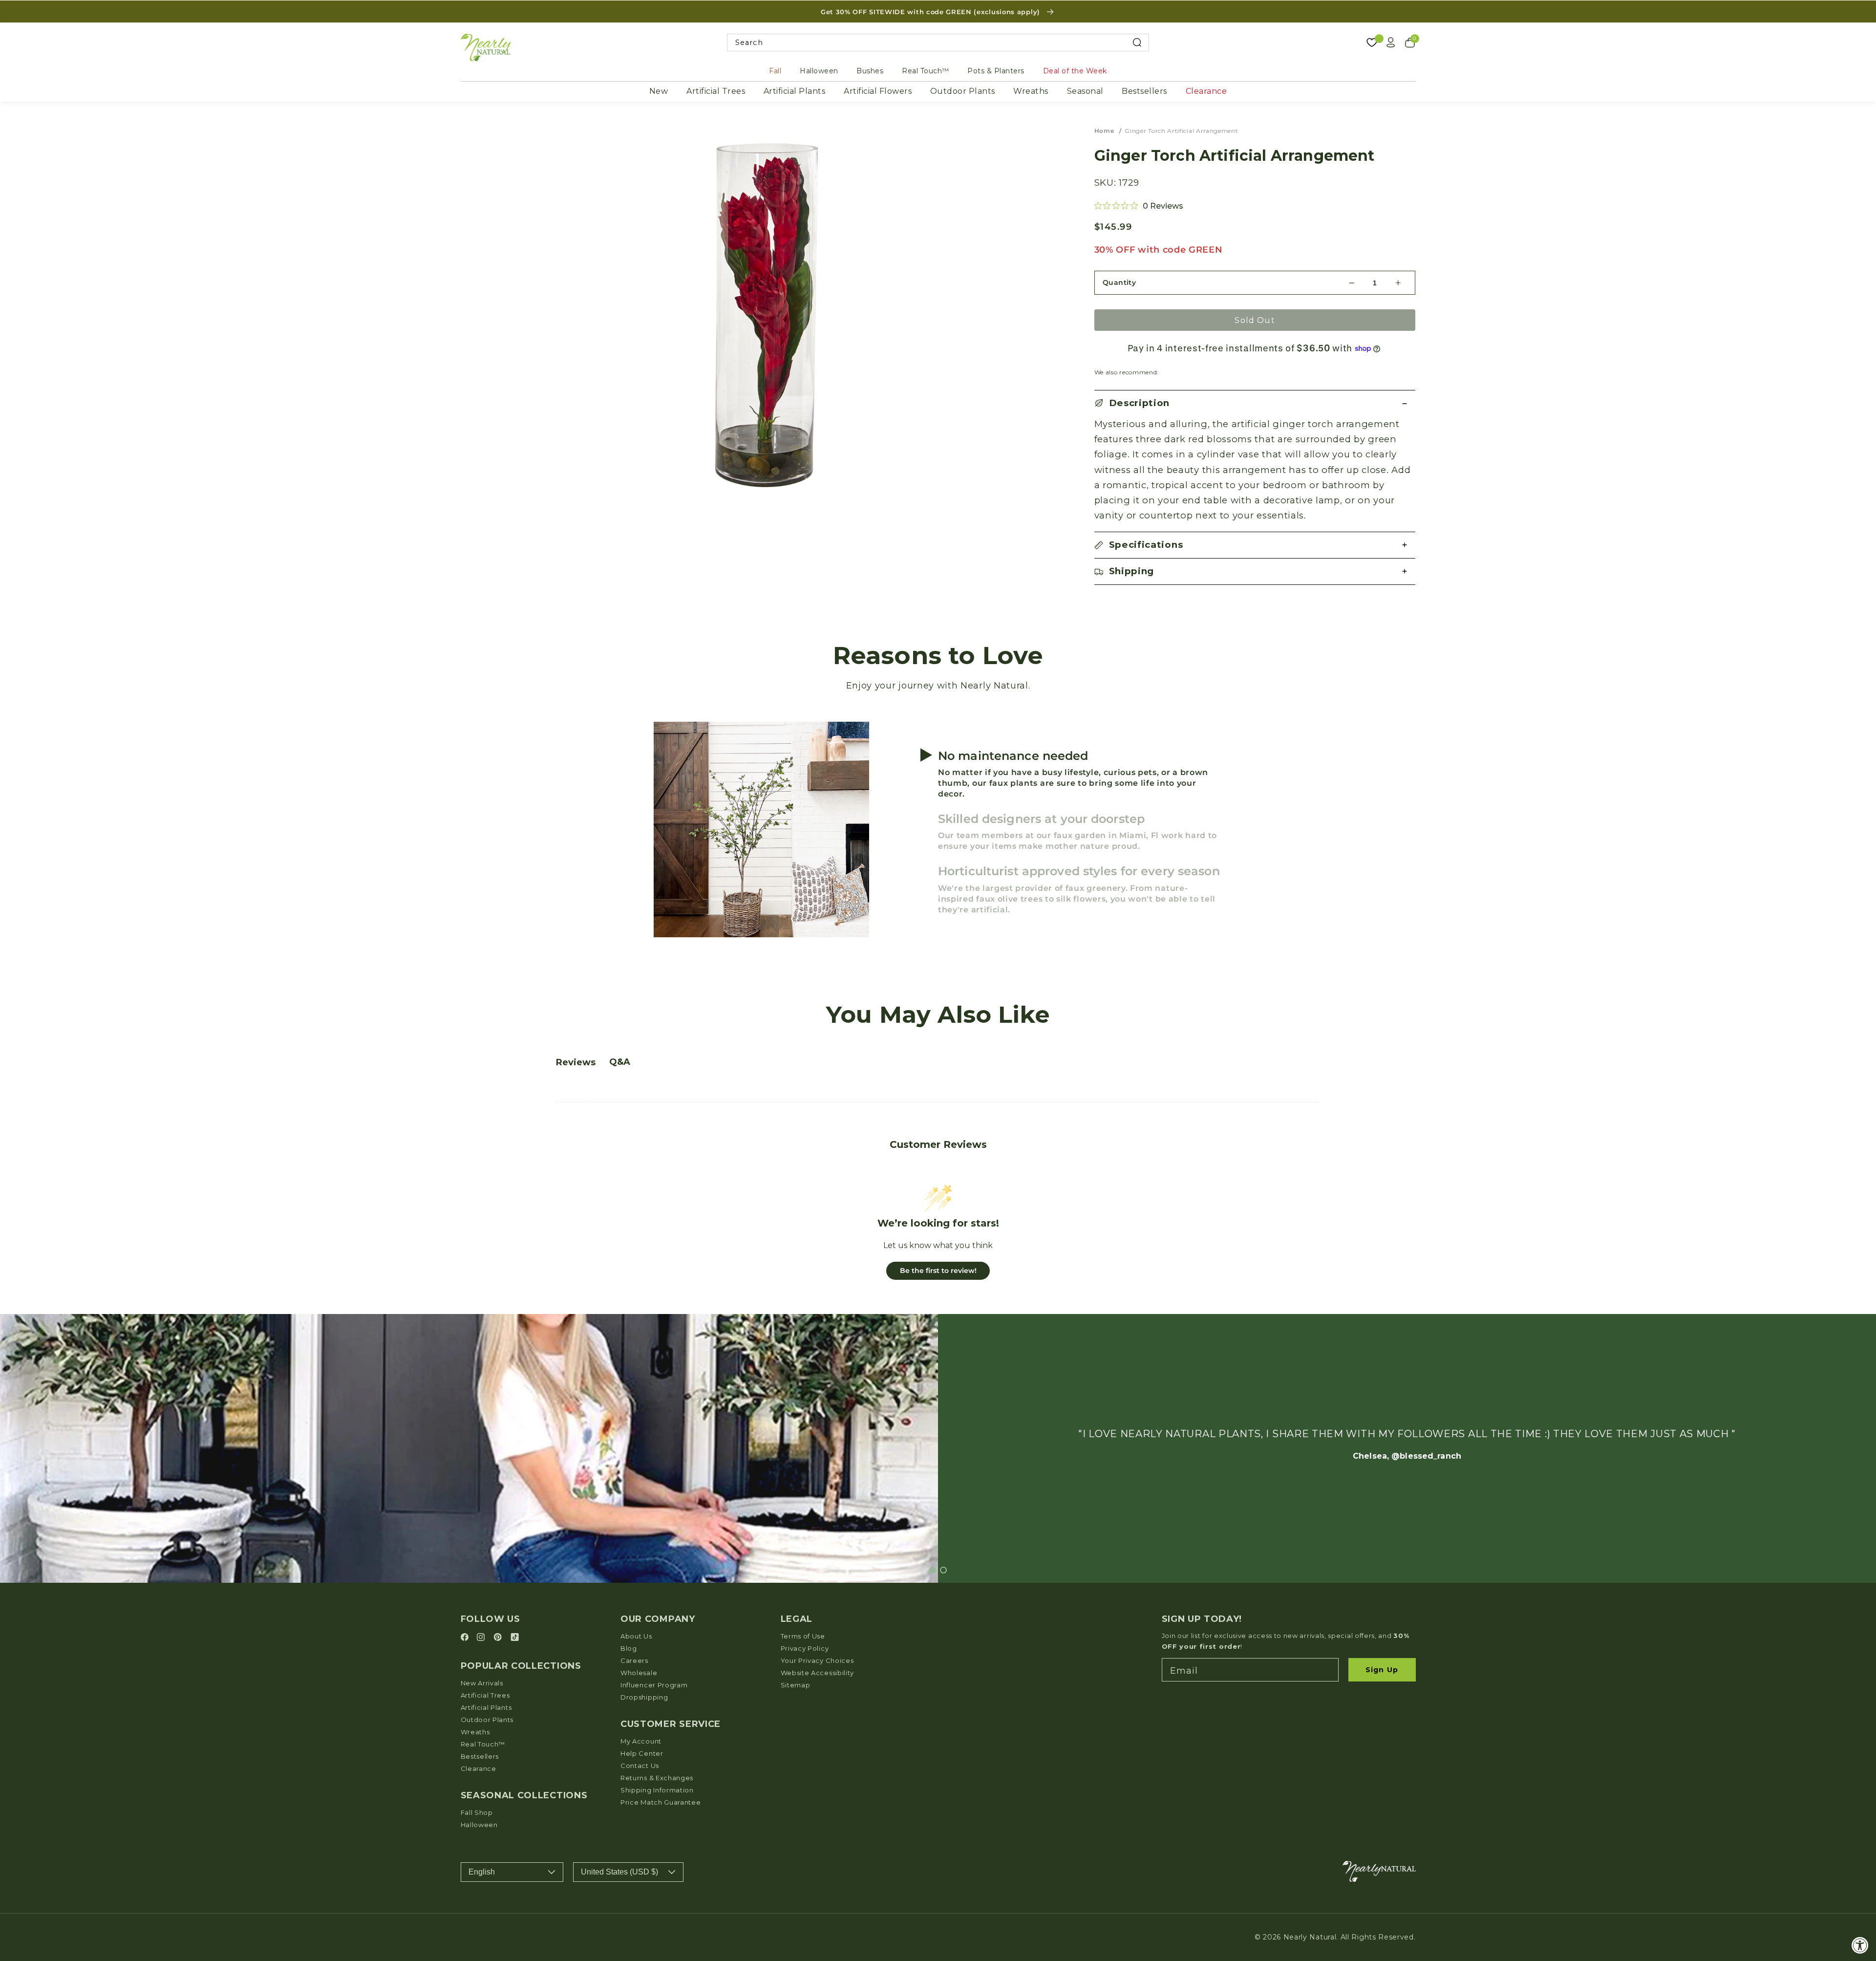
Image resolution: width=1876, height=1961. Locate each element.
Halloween (819, 71)
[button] (1255, 403)
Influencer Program (654, 1685)
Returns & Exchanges (657, 1778)
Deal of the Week (1075, 71)
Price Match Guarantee (661, 1802)
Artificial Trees (716, 91)
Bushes (870, 71)
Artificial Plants (795, 91)
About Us (636, 1636)
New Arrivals (482, 1683)
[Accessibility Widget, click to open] (1860, 1945)
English (482, 1872)
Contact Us (640, 1766)
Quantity (1119, 282)
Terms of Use (803, 1636)
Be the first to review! (938, 1271)
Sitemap (796, 1685)
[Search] (1137, 43)
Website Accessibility (818, 1673)
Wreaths (1031, 91)
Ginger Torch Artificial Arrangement (1181, 131)
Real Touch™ (926, 71)
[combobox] (938, 43)
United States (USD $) (619, 1872)
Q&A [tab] (620, 1062)
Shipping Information (657, 1790)
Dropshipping (644, 1697)
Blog (629, 1648)
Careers (634, 1660)
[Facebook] (466, 1638)
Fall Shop (477, 1812)
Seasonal (1085, 91)
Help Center (642, 1753)
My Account (641, 1741)
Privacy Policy (805, 1648)
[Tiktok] (515, 1638)
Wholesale (639, 1673)
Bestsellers (1144, 91)
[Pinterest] (499, 1638)
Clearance (1206, 91)
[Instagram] (482, 1638)
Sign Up (1382, 1670)
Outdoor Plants (963, 91)
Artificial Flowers (878, 91)
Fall (775, 71)
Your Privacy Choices (817, 1660)
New (659, 91)
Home (1104, 131)
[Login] (1391, 43)
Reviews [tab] (576, 1062)
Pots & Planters (996, 71)
